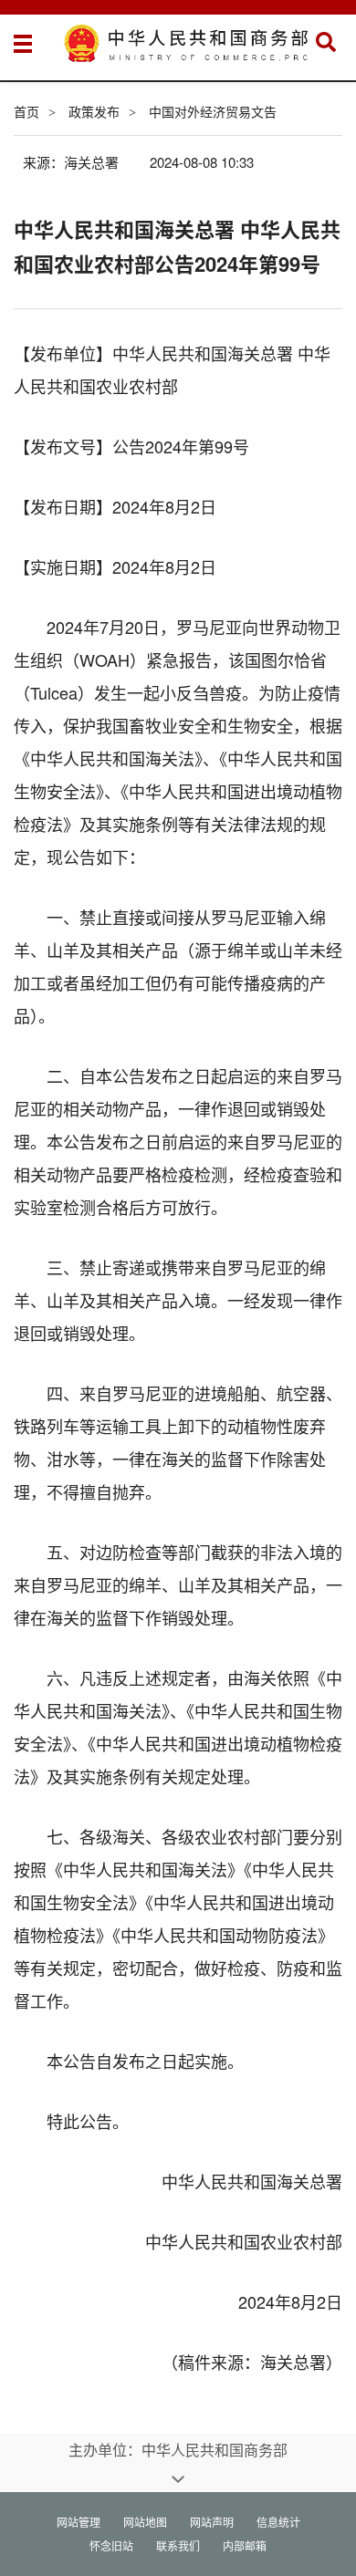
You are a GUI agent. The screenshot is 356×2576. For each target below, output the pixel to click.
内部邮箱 (245, 2545)
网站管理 (79, 2522)
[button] (326, 42)
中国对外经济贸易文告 (213, 111)
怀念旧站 (111, 2545)
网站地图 (145, 2522)
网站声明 (212, 2522)
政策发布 (94, 111)
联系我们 (178, 2545)
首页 (26, 111)
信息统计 (278, 2522)
